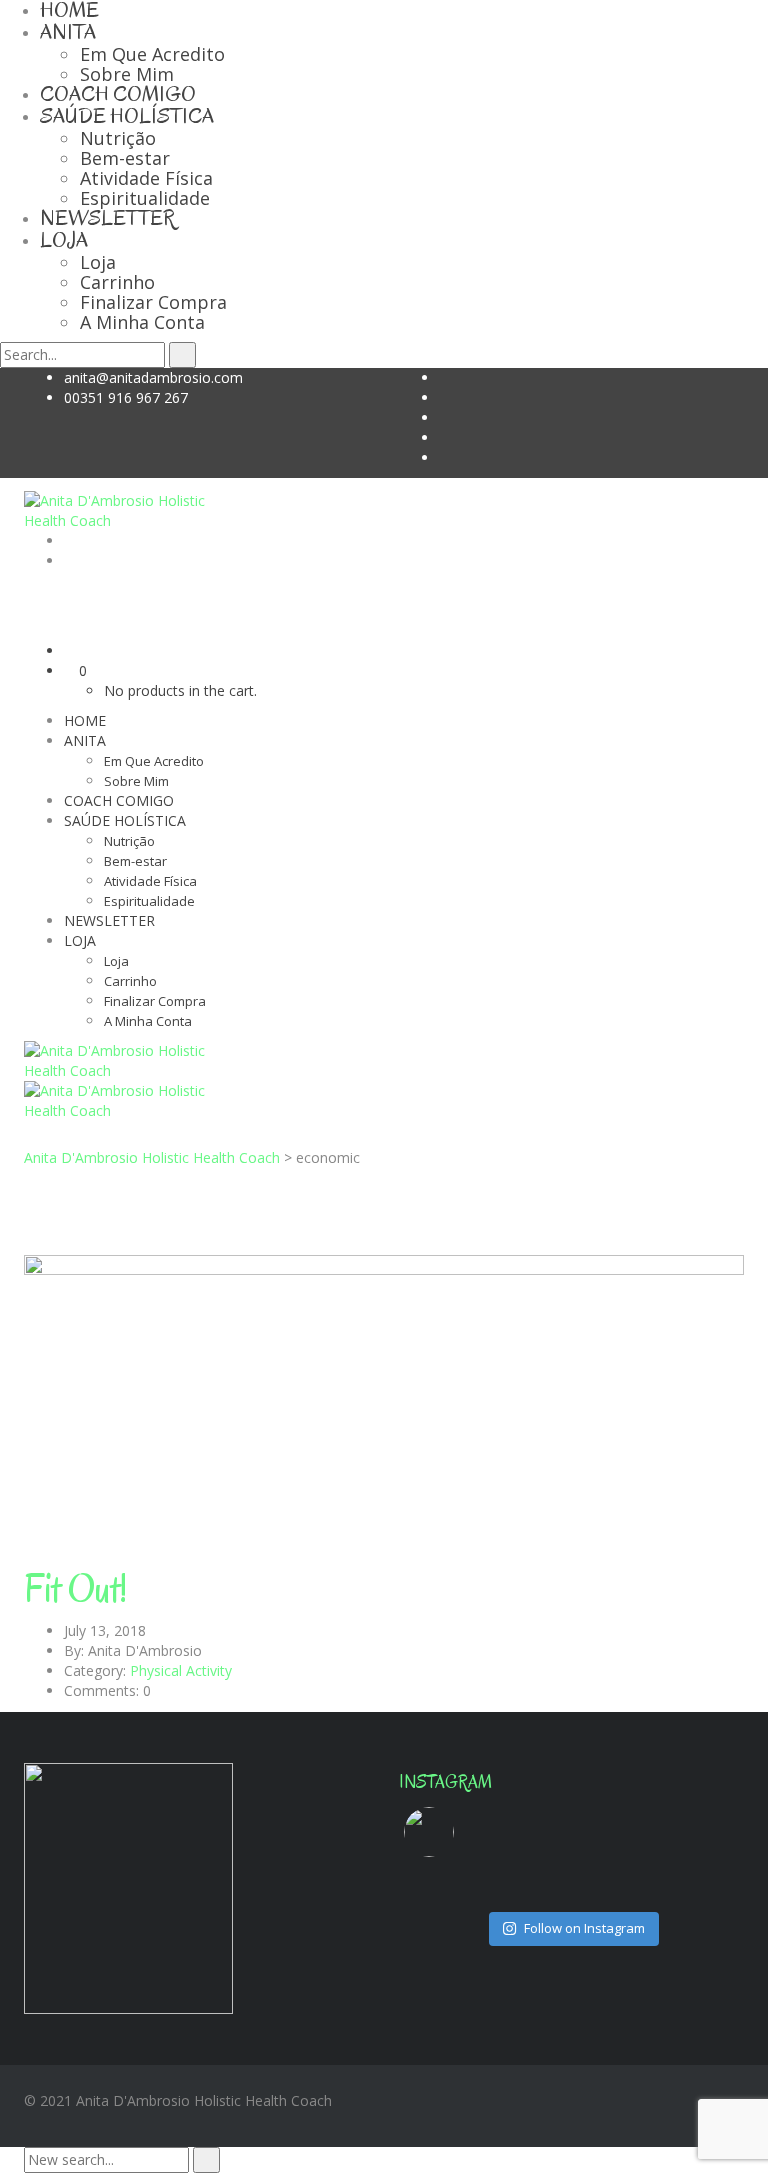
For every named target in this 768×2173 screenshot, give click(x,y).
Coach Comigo (118, 94)
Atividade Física (146, 178)
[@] (459, 1832)
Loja (64, 240)
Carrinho (117, 282)
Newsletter (107, 218)
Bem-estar (125, 158)
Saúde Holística (127, 116)
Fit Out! (75, 1589)
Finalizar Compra (153, 302)
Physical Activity (181, 1670)
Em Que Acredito (152, 54)
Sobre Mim (127, 74)
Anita (68, 32)
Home (85, 720)
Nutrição (118, 138)
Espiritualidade (145, 198)
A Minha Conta (142, 322)
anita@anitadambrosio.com (153, 377)
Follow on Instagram (584, 1928)
